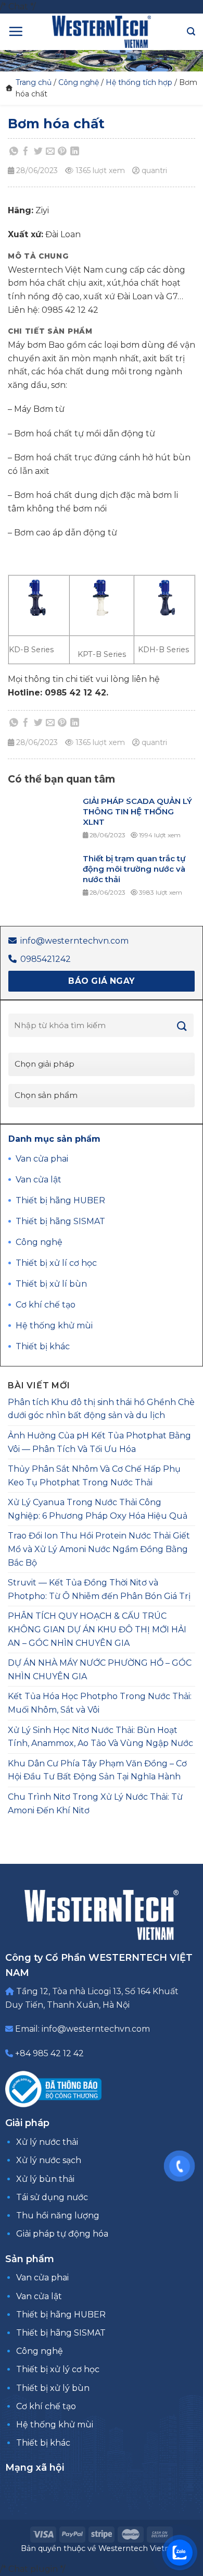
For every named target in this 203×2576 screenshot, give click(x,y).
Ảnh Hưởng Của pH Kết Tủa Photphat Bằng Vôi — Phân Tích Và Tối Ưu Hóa (99, 1442)
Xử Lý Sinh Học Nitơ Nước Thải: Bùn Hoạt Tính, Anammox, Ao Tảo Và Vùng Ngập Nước (100, 1737)
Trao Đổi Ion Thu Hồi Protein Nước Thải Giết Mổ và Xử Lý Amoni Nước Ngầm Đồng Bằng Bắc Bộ (99, 1549)
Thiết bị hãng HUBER (61, 2315)
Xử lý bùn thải (45, 2179)
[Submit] (182, 1026)
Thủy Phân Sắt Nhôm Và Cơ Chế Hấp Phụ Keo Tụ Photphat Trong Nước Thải (94, 1476)
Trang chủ (34, 82)
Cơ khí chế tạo (46, 2406)
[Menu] (16, 31)
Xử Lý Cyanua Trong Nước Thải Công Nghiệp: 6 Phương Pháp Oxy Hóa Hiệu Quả (98, 1509)
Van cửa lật (39, 2296)
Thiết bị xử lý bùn (53, 2388)
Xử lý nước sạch (49, 2160)
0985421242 (46, 959)
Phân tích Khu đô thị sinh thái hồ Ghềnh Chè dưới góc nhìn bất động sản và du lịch (101, 1409)
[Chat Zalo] (180, 2553)
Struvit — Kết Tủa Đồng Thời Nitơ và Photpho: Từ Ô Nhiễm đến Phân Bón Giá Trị (99, 1589)
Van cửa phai (42, 2278)
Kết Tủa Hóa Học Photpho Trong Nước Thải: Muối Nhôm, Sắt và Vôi (100, 1703)
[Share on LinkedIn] (74, 151)
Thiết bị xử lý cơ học (58, 2369)
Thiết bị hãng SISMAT (61, 2333)
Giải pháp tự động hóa (62, 2234)
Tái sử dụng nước (52, 2197)
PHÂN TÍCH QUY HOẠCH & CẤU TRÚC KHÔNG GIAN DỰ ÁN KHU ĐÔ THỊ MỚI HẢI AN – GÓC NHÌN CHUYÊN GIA (97, 1629)
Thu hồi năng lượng (58, 2215)
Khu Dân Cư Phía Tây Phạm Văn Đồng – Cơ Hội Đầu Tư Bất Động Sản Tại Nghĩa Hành (97, 1770)
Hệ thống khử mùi (55, 2425)
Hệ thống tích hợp (139, 82)
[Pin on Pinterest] (62, 151)
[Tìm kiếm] (191, 32)
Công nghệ (79, 82)
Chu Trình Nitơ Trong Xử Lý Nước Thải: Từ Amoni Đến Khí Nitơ (95, 1804)
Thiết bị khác (43, 2443)
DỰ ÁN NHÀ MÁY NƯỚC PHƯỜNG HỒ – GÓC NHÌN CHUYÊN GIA (100, 1670)
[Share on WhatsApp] (14, 151)
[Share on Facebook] (26, 151)
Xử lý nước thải (47, 2142)
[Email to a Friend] (50, 151)
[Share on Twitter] (38, 151)
